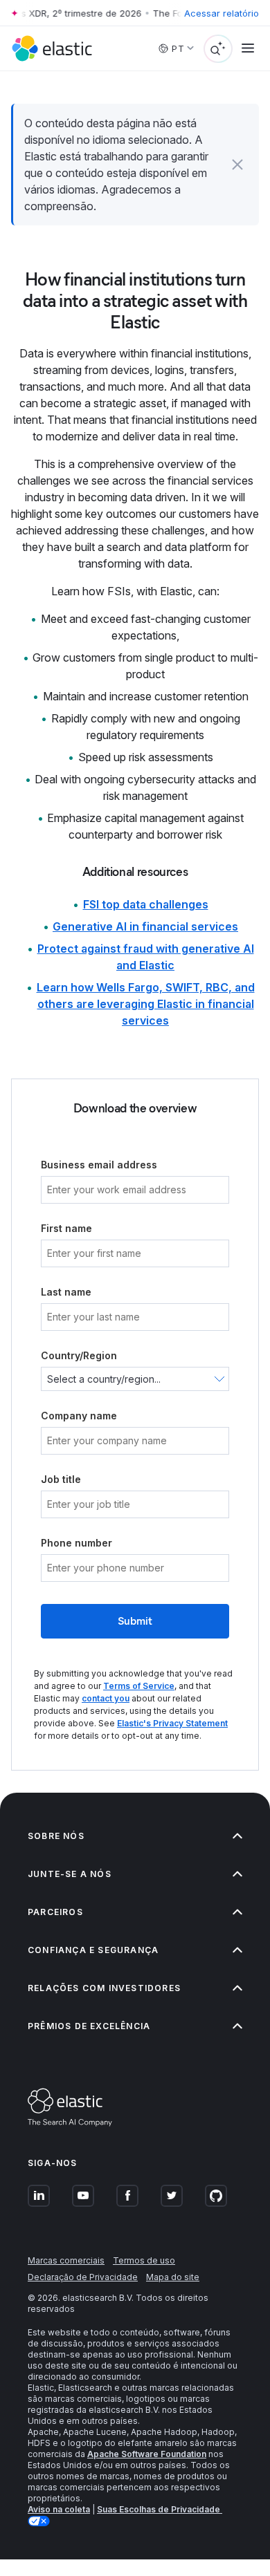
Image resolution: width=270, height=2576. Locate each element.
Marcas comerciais (66, 2260)
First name (66, 1228)
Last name (66, 1292)
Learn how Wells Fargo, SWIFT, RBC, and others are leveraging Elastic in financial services (146, 1004)
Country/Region (79, 1355)
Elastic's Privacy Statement (172, 1723)
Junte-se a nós (70, 1874)
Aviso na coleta (59, 2509)
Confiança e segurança (93, 1950)
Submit (135, 1621)
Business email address (99, 1165)
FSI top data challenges (146, 904)
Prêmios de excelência (89, 2026)
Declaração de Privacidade (83, 2277)
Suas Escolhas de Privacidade (160, 2509)
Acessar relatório (222, 13)
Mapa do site (173, 2277)
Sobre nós (56, 1836)
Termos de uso (144, 2260)
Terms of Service (139, 1686)
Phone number (76, 1543)
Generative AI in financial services (145, 926)
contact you (106, 1698)
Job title (61, 1479)
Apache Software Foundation (147, 2454)
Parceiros (55, 1912)
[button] (238, 165)
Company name (79, 1416)
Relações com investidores (104, 1988)
